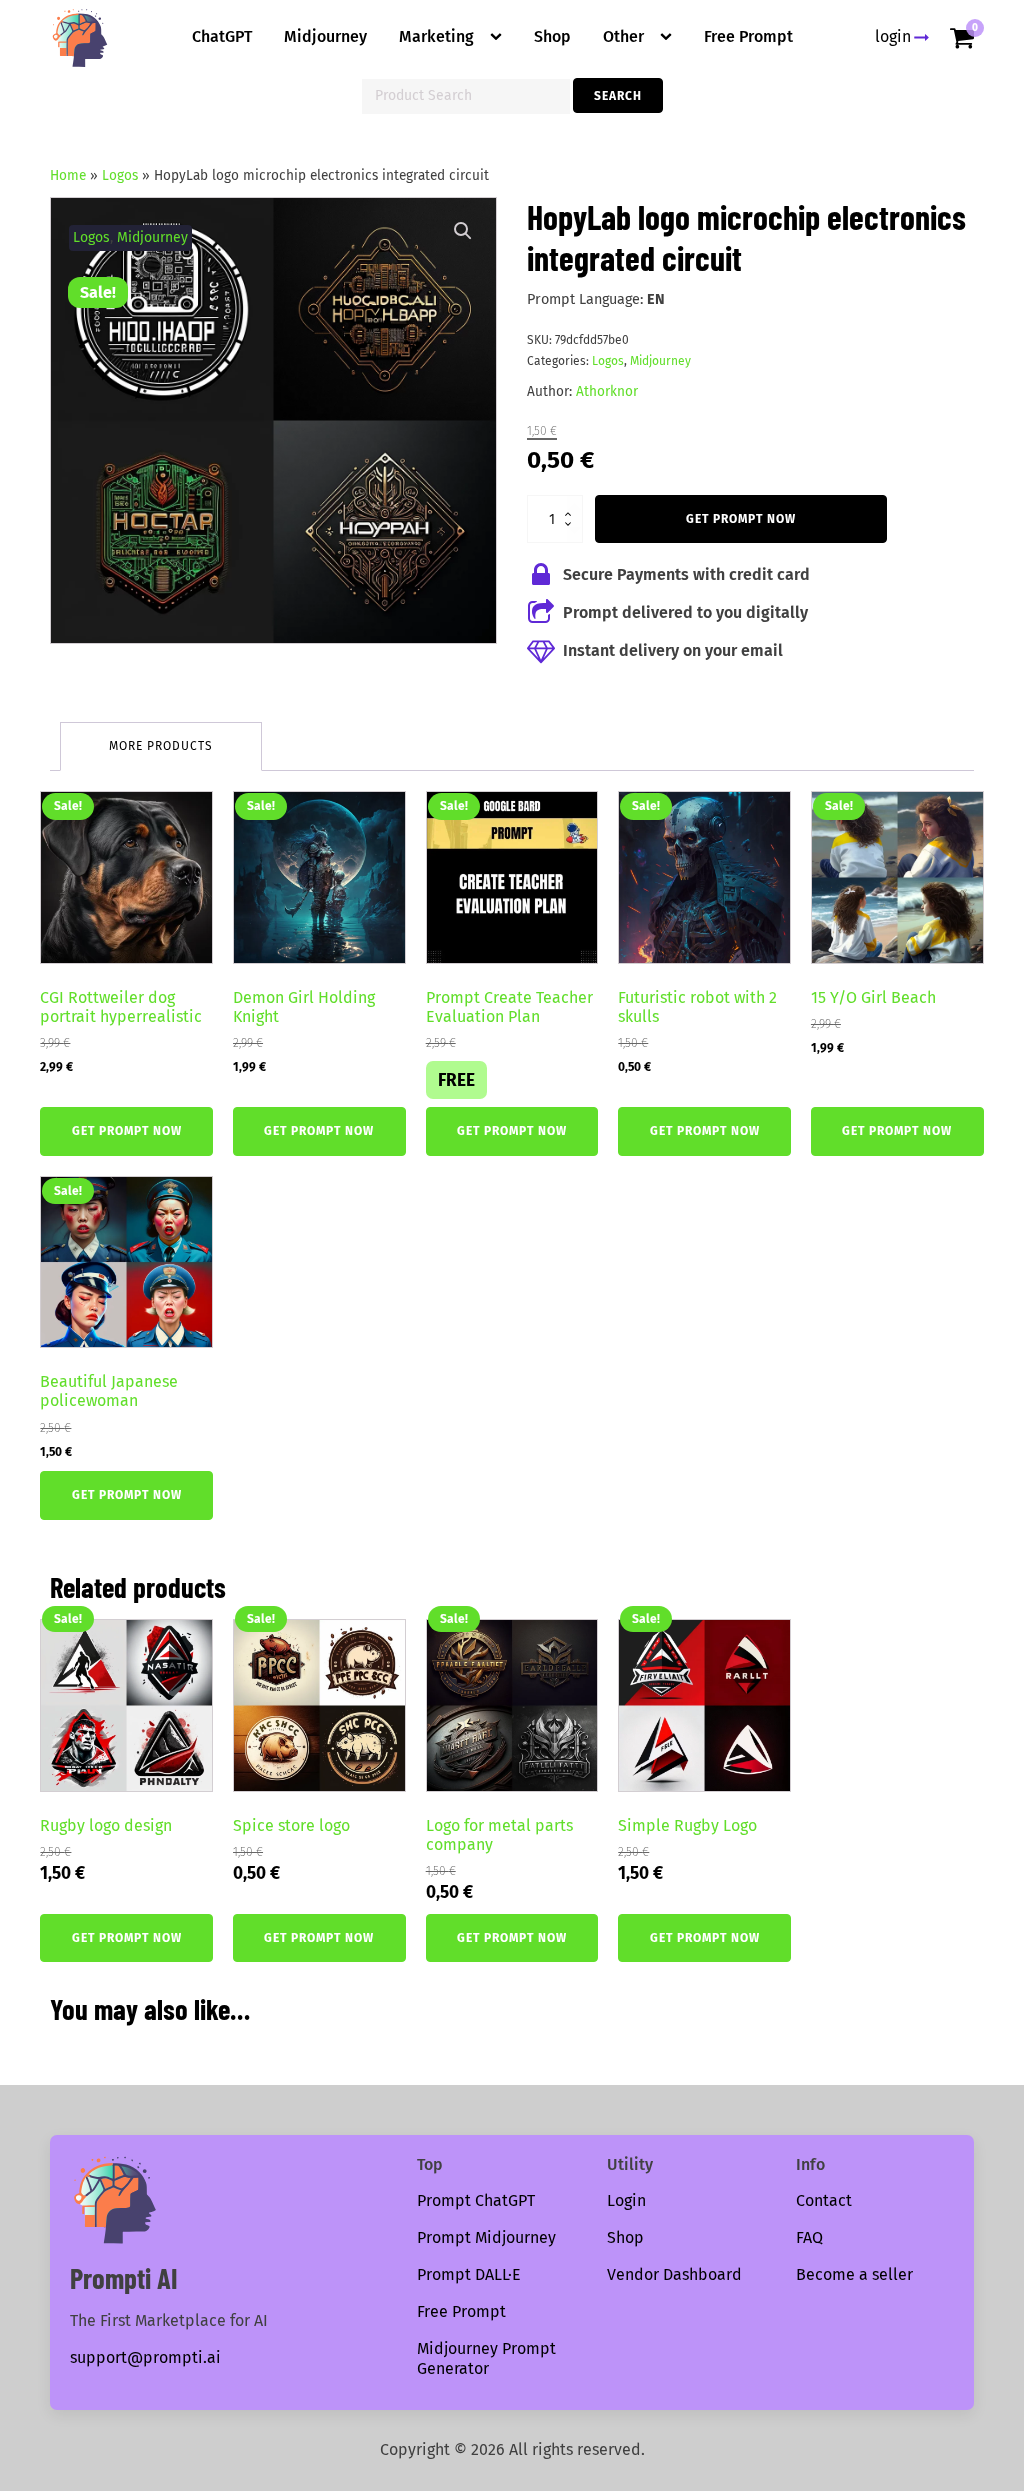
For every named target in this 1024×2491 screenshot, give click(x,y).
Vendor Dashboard (674, 2274)
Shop (552, 36)
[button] (463, 231)
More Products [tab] (161, 746)
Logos (120, 175)
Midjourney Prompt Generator (486, 2359)
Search (618, 96)
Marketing (436, 36)
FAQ (809, 2237)
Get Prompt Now (741, 519)
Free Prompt (748, 36)
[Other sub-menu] (670, 37)
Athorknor (607, 391)
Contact (824, 2200)
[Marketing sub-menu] (500, 37)
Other (623, 36)
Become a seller (854, 2274)
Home (68, 175)
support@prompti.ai (145, 2357)
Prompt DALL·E (469, 2274)
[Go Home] (80, 38)
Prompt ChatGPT (476, 2200)
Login (626, 2200)
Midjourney (325, 36)
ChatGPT (222, 36)
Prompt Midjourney (486, 2237)
